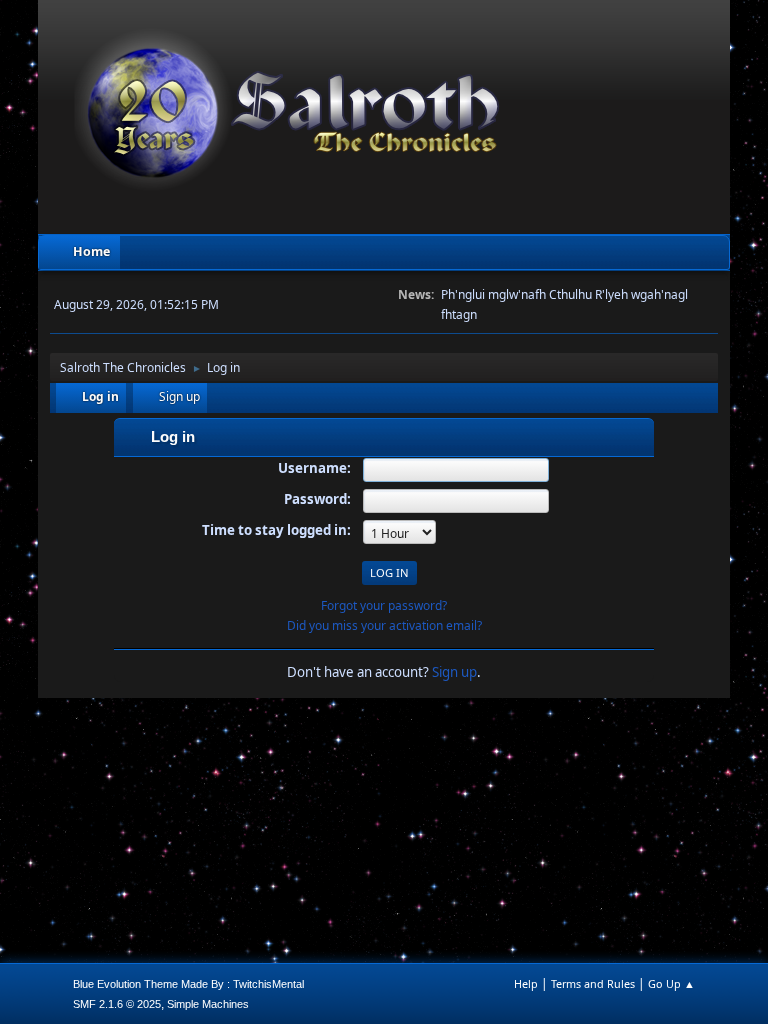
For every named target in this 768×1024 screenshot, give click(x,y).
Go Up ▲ (671, 983)
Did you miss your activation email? (384, 625)
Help (526, 983)
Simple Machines (208, 1004)
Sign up (454, 672)
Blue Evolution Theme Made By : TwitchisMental (188, 984)
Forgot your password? (384, 605)
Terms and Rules (593, 983)
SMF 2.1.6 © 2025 (117, 1004)
